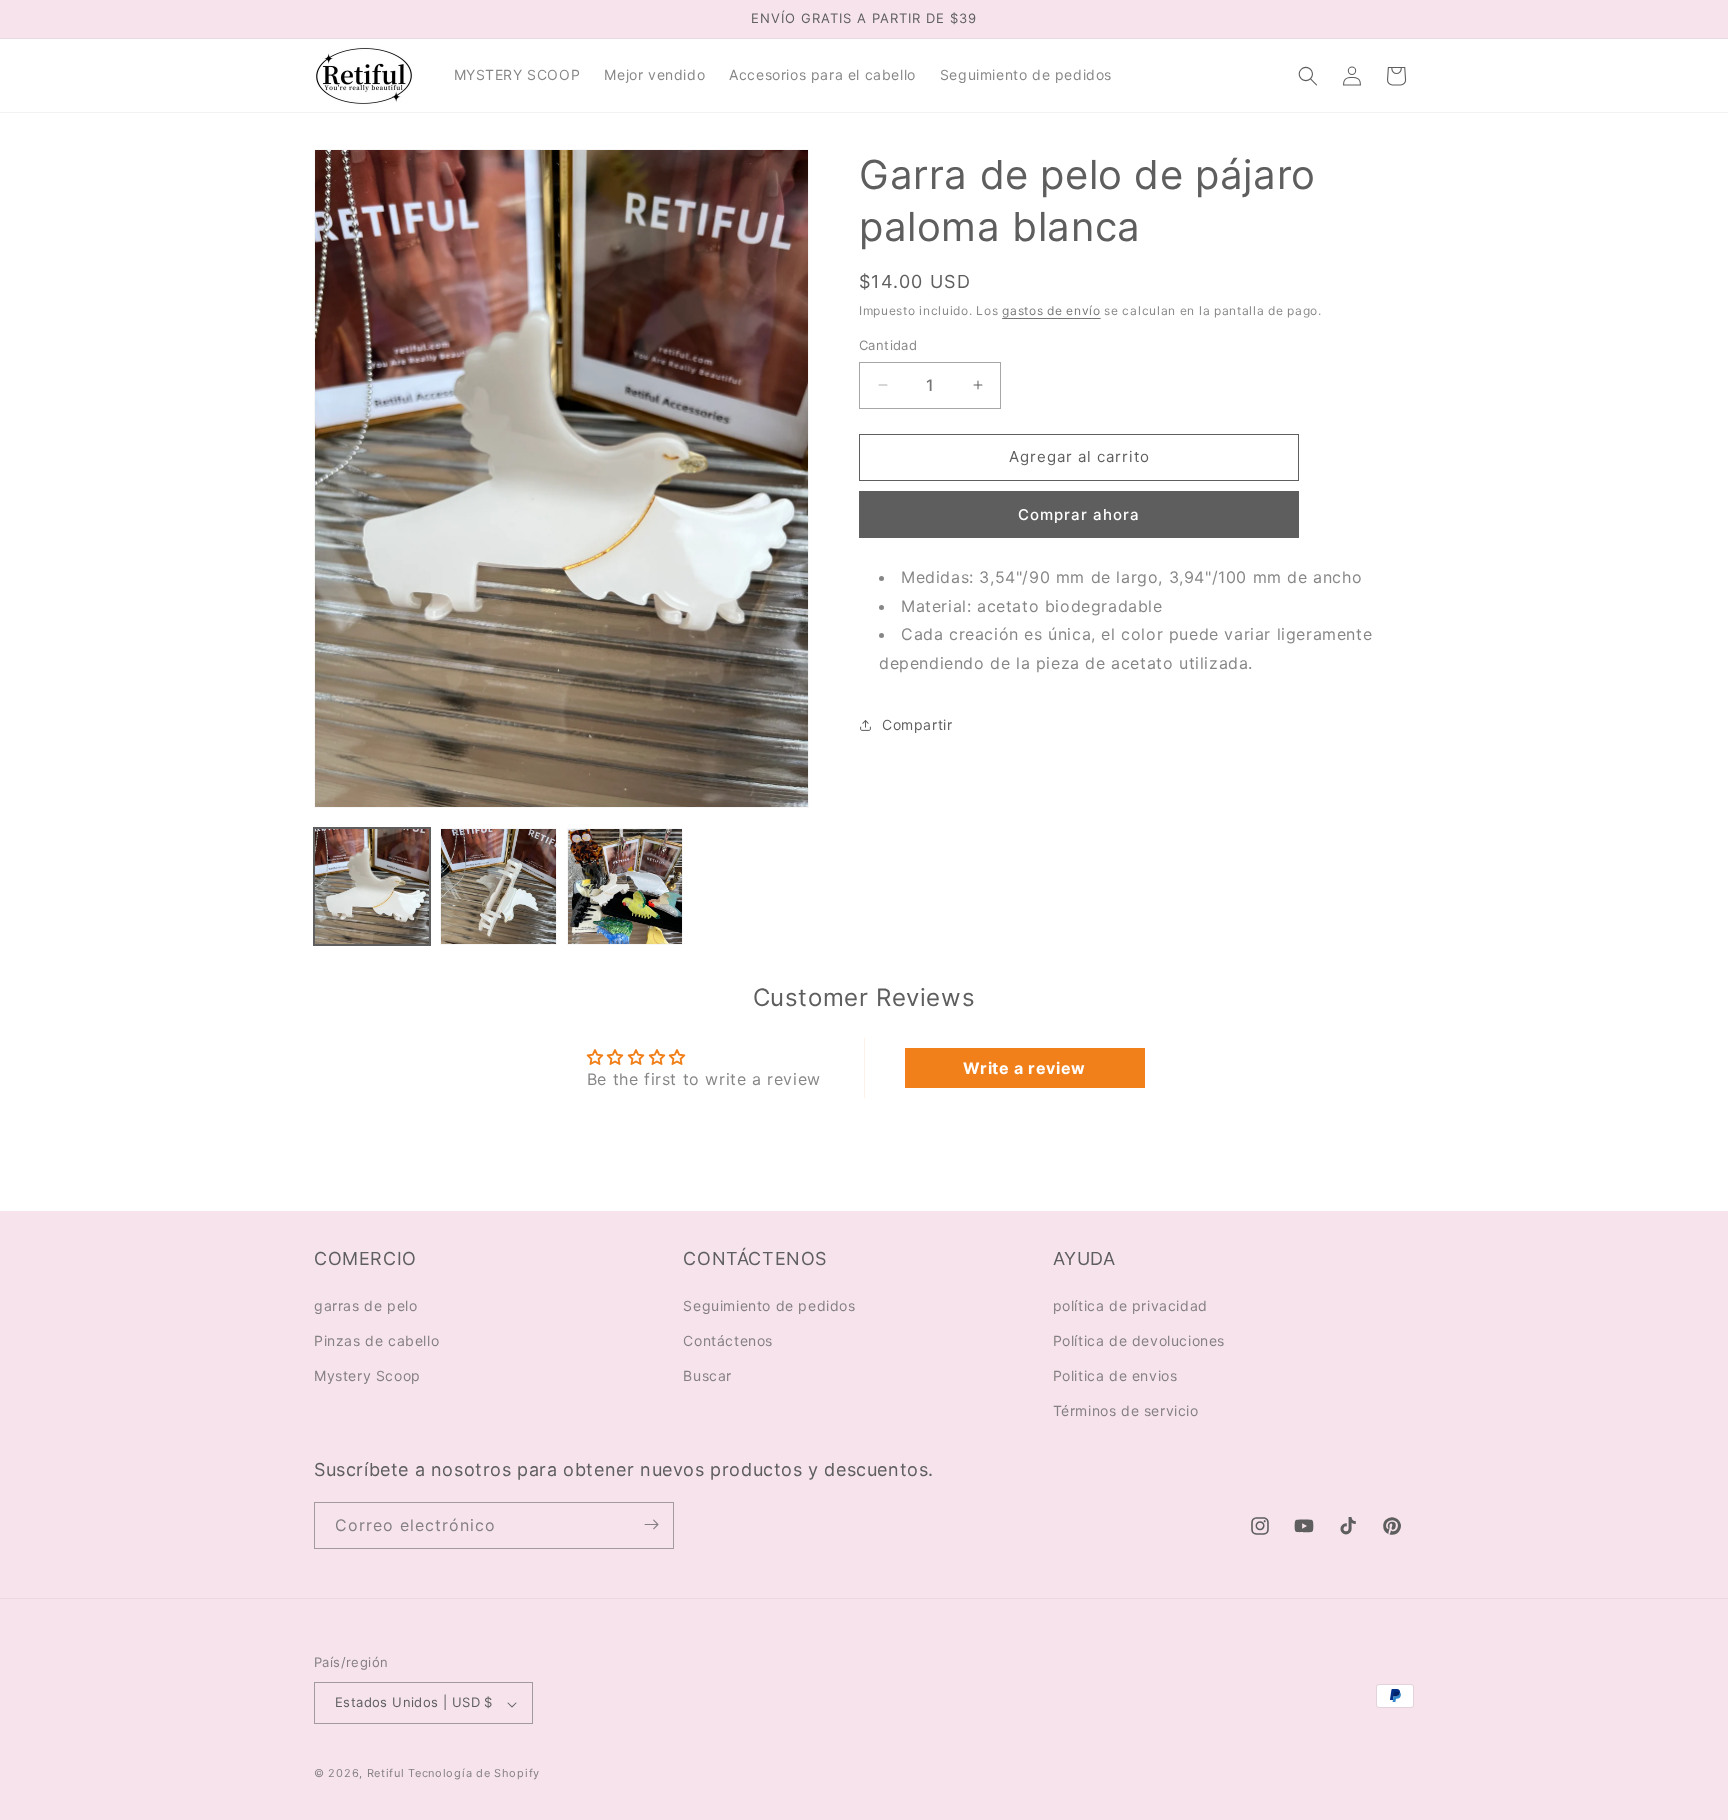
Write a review (1024, 1068)
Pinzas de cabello (376, 1339)
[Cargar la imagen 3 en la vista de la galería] (625, 886)
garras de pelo (365, 1304)
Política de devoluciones (1139, 1339)
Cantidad (888, 345)
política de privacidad (1130, 1304)
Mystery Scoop (367, 1374)
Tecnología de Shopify (474, 1774)
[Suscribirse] (651, 1524)
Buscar (707, 1374)
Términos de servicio (1126, 1410)
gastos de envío (1051, 310)
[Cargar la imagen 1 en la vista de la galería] (372, 886)
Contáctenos (728, 1339)
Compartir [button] (917, 724)
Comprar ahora (1079, 514)
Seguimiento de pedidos (769, 1304)
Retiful (386, 1774)
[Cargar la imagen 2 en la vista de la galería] (498, 886)
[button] (1308, 76)
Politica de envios (1115, 1374)
